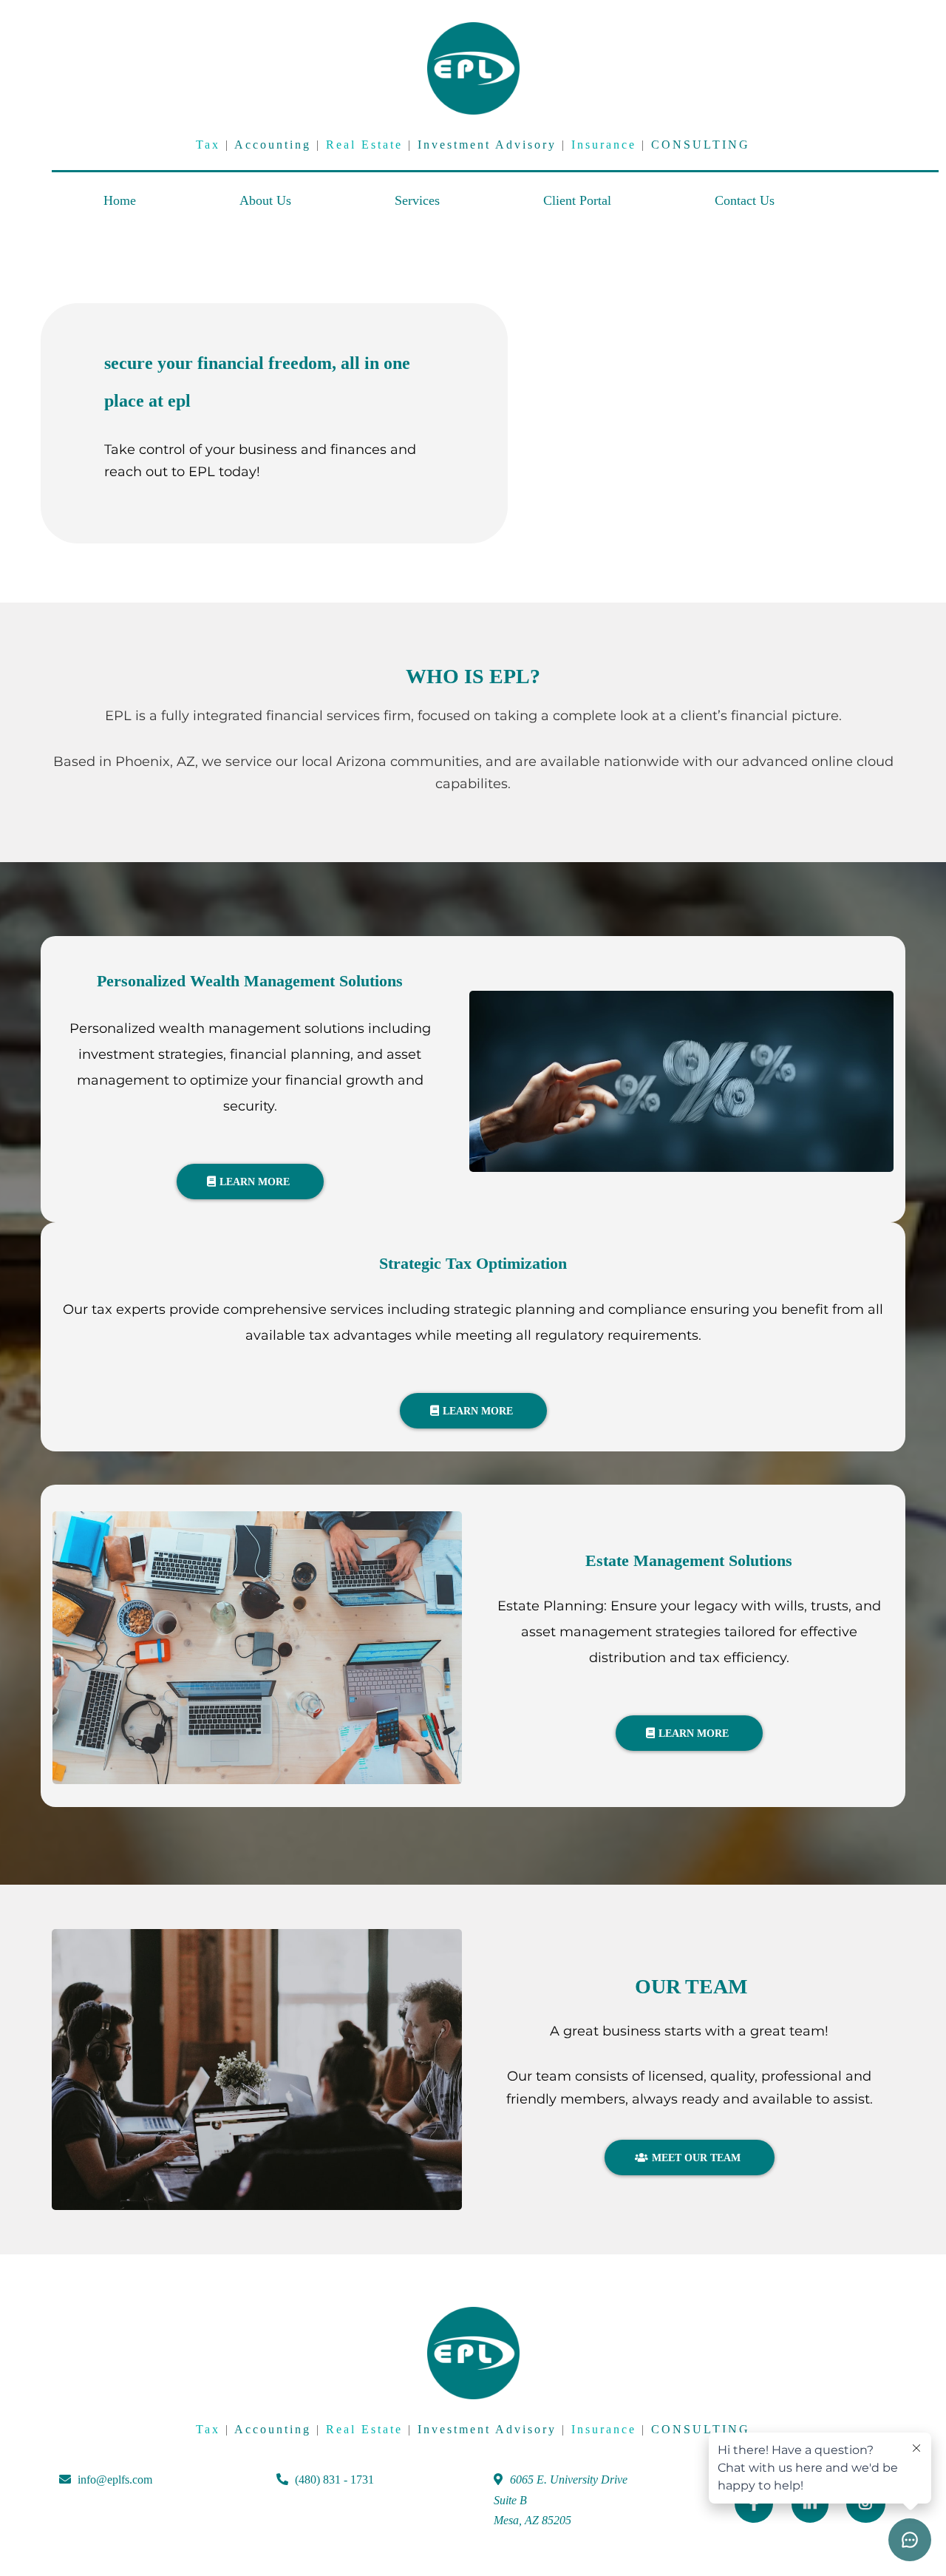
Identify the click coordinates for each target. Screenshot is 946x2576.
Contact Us (745, 200)
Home (120, 200)
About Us (265, 200)
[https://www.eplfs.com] (473, 68)
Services (417, 200)
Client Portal (577, 200)
